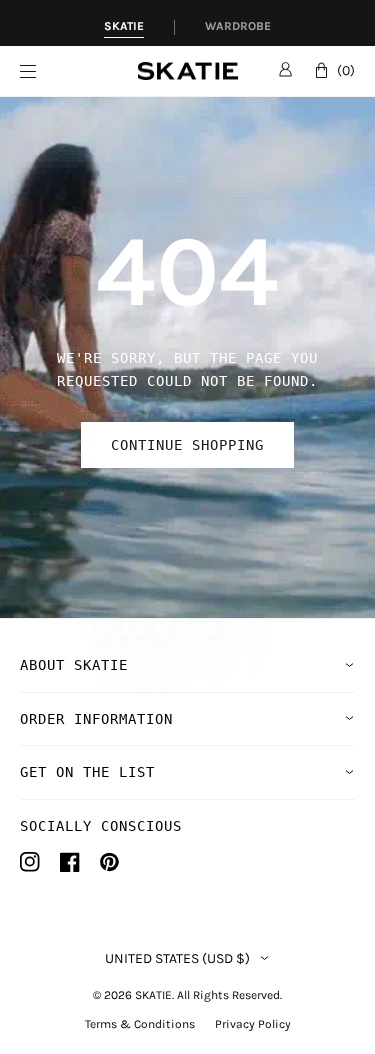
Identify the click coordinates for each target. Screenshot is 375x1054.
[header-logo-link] (188, 71)
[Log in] (285, 69)
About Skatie (74, 665)
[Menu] (79, 71)
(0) (346, 70)
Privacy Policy (253, 1024)
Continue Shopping (187, 445)
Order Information (96, 719)
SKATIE (153, 995)
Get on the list (87, 772)
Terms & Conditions (140, 1024)
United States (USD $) (177, 959)
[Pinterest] (109, 862)
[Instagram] (30, 862)
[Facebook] (70, 862)
